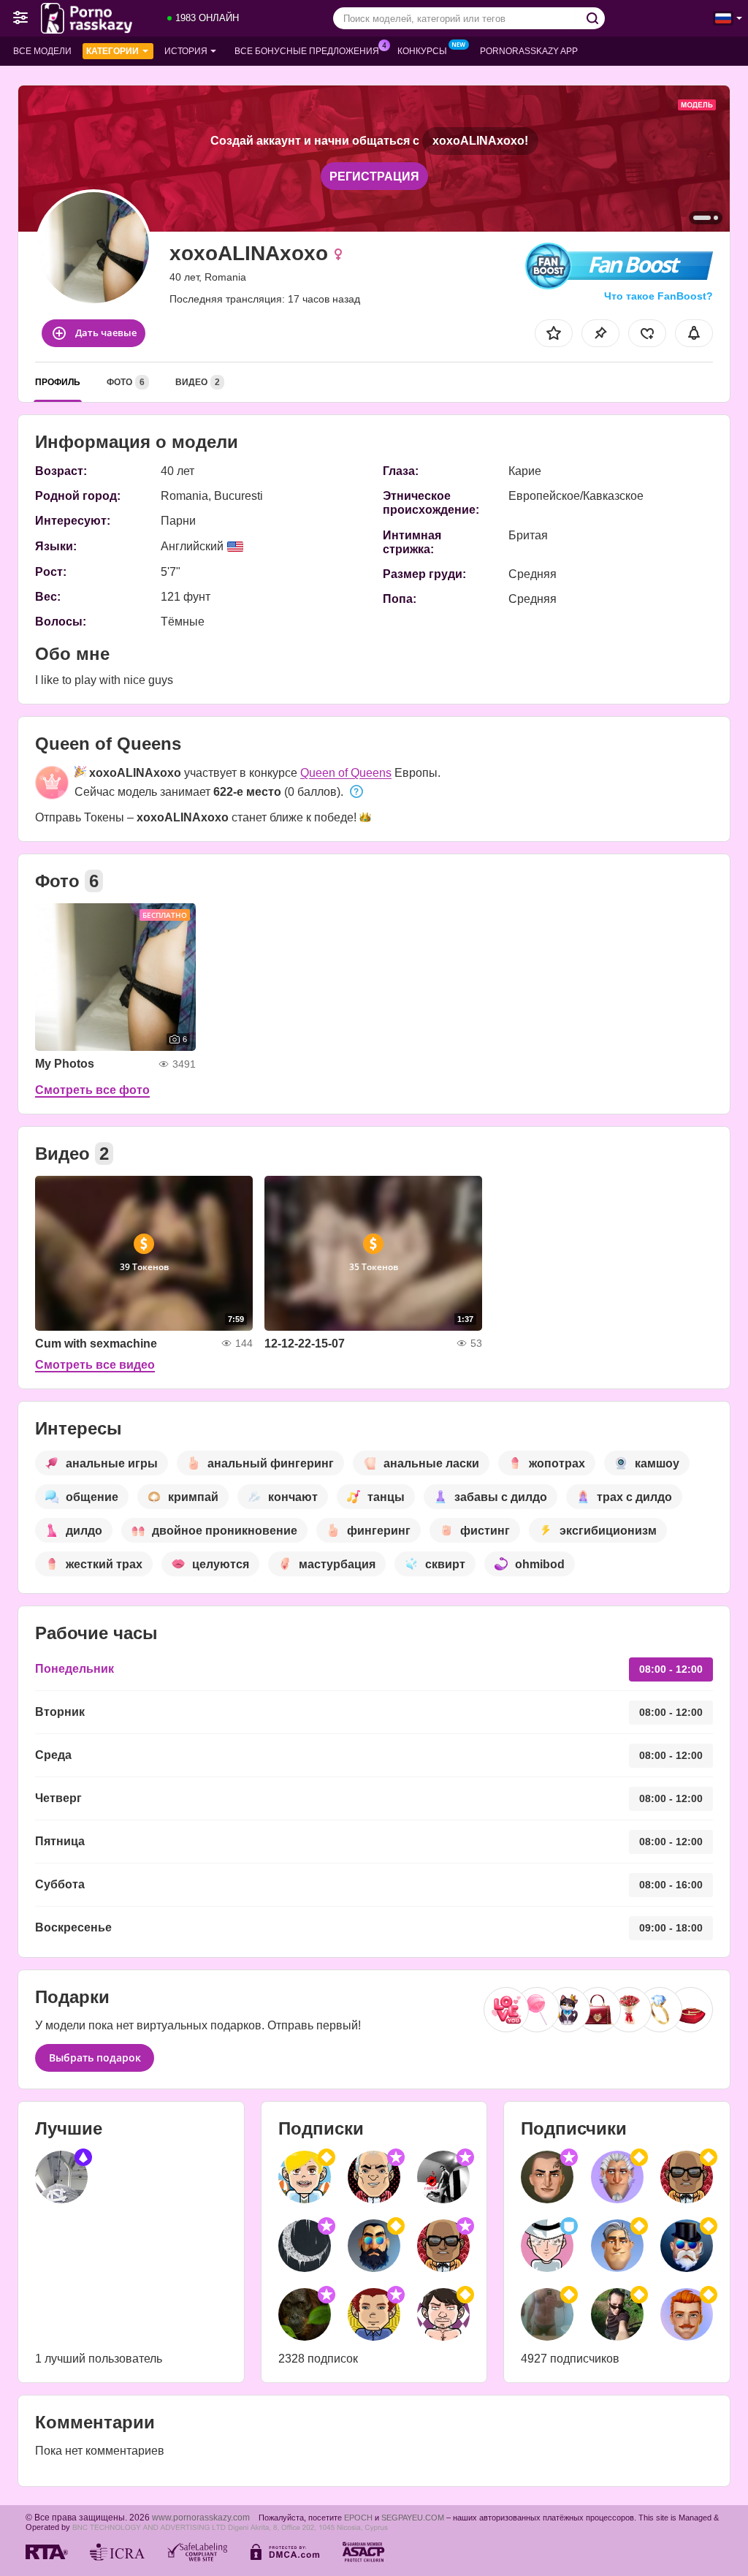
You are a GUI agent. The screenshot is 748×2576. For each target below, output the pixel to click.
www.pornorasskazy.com (201, 2517)
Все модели (42, 51)
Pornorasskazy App (529, 51)
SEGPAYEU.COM (413, 2518)
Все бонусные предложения (307, 51)
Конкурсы (422, 51)
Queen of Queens (346, 773)
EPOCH (358, 2518)
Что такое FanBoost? (659, 296)
